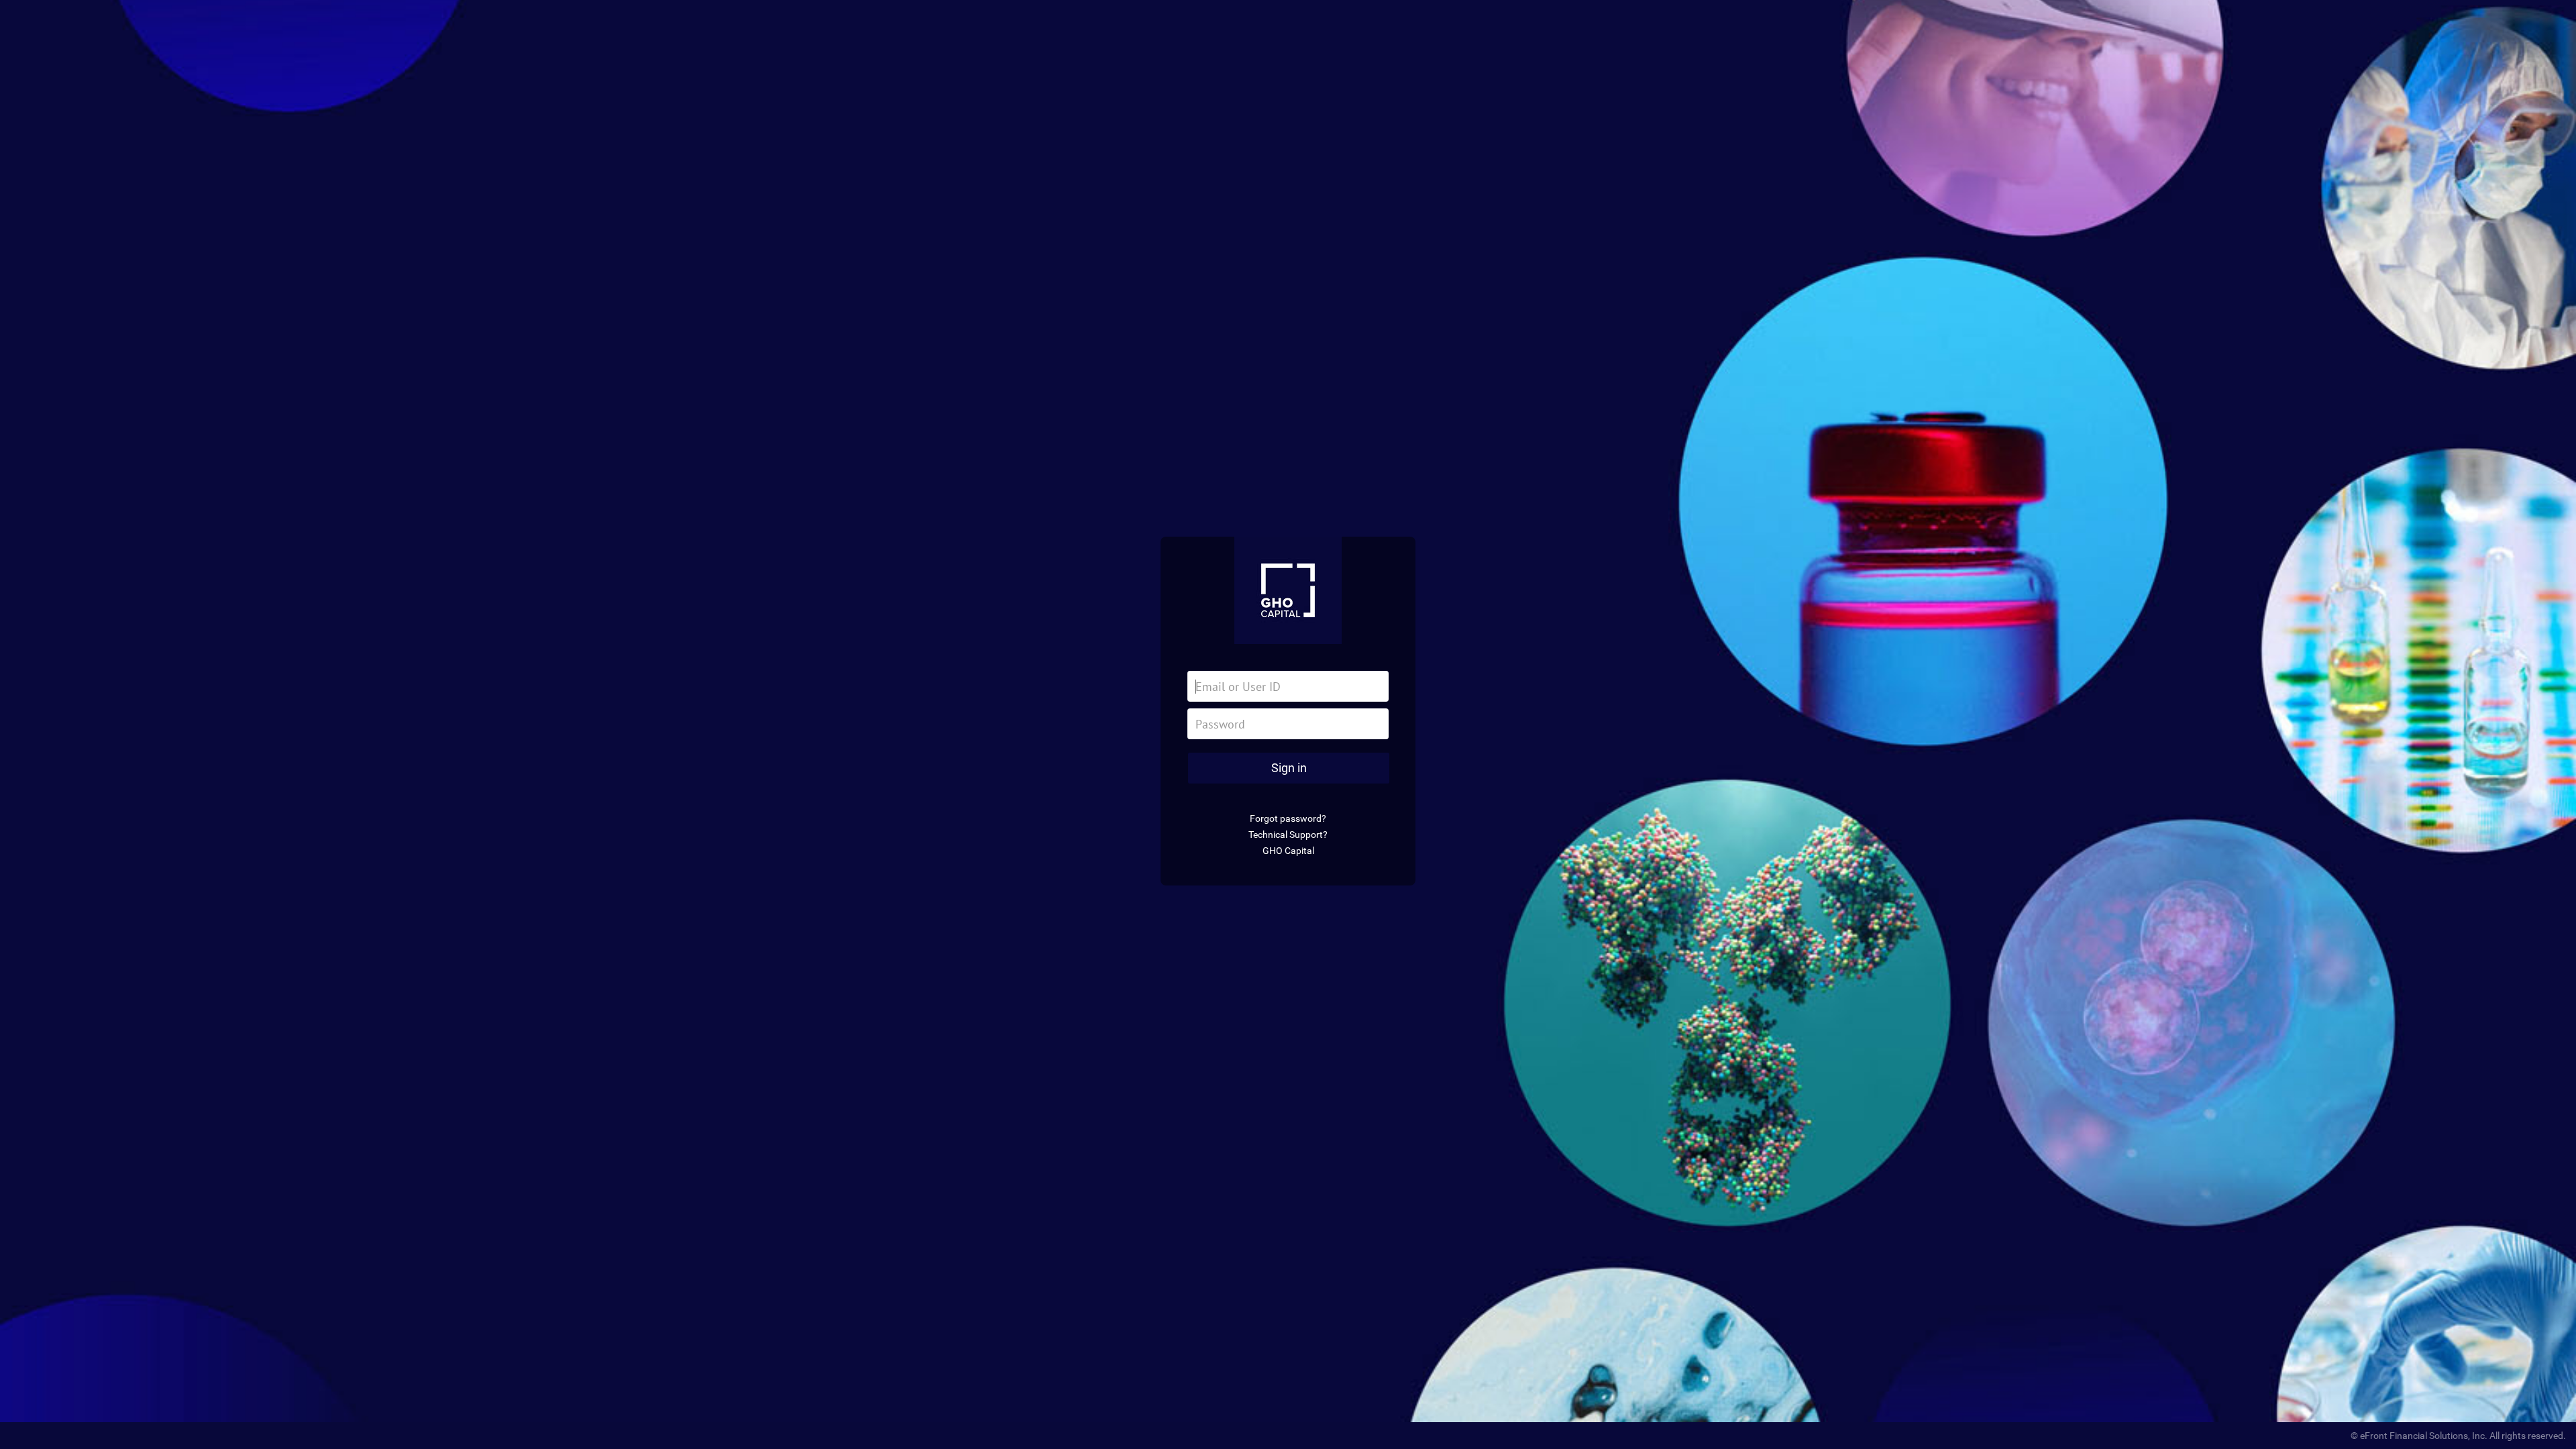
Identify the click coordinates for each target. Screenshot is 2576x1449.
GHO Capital (1288, 851)
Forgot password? (1288, 818)
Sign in (1289, 768)
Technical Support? (1288, 835)
